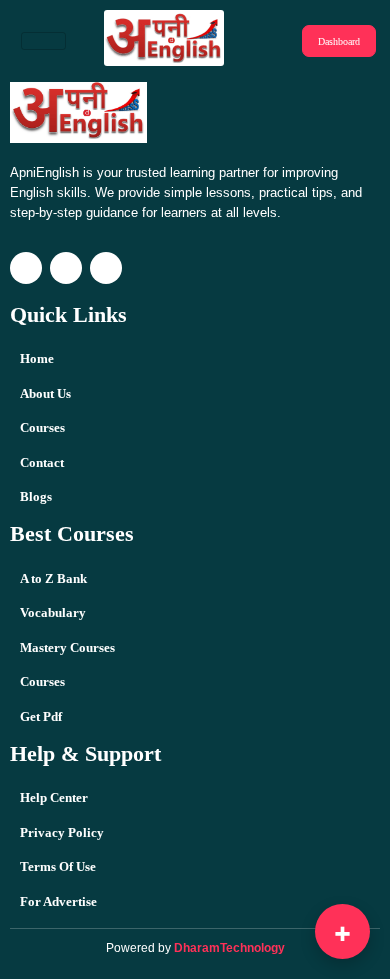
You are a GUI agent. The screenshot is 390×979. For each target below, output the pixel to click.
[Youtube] (66, 268)
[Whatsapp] (106, 268)
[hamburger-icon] (43, 41)
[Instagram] (26, 268)
